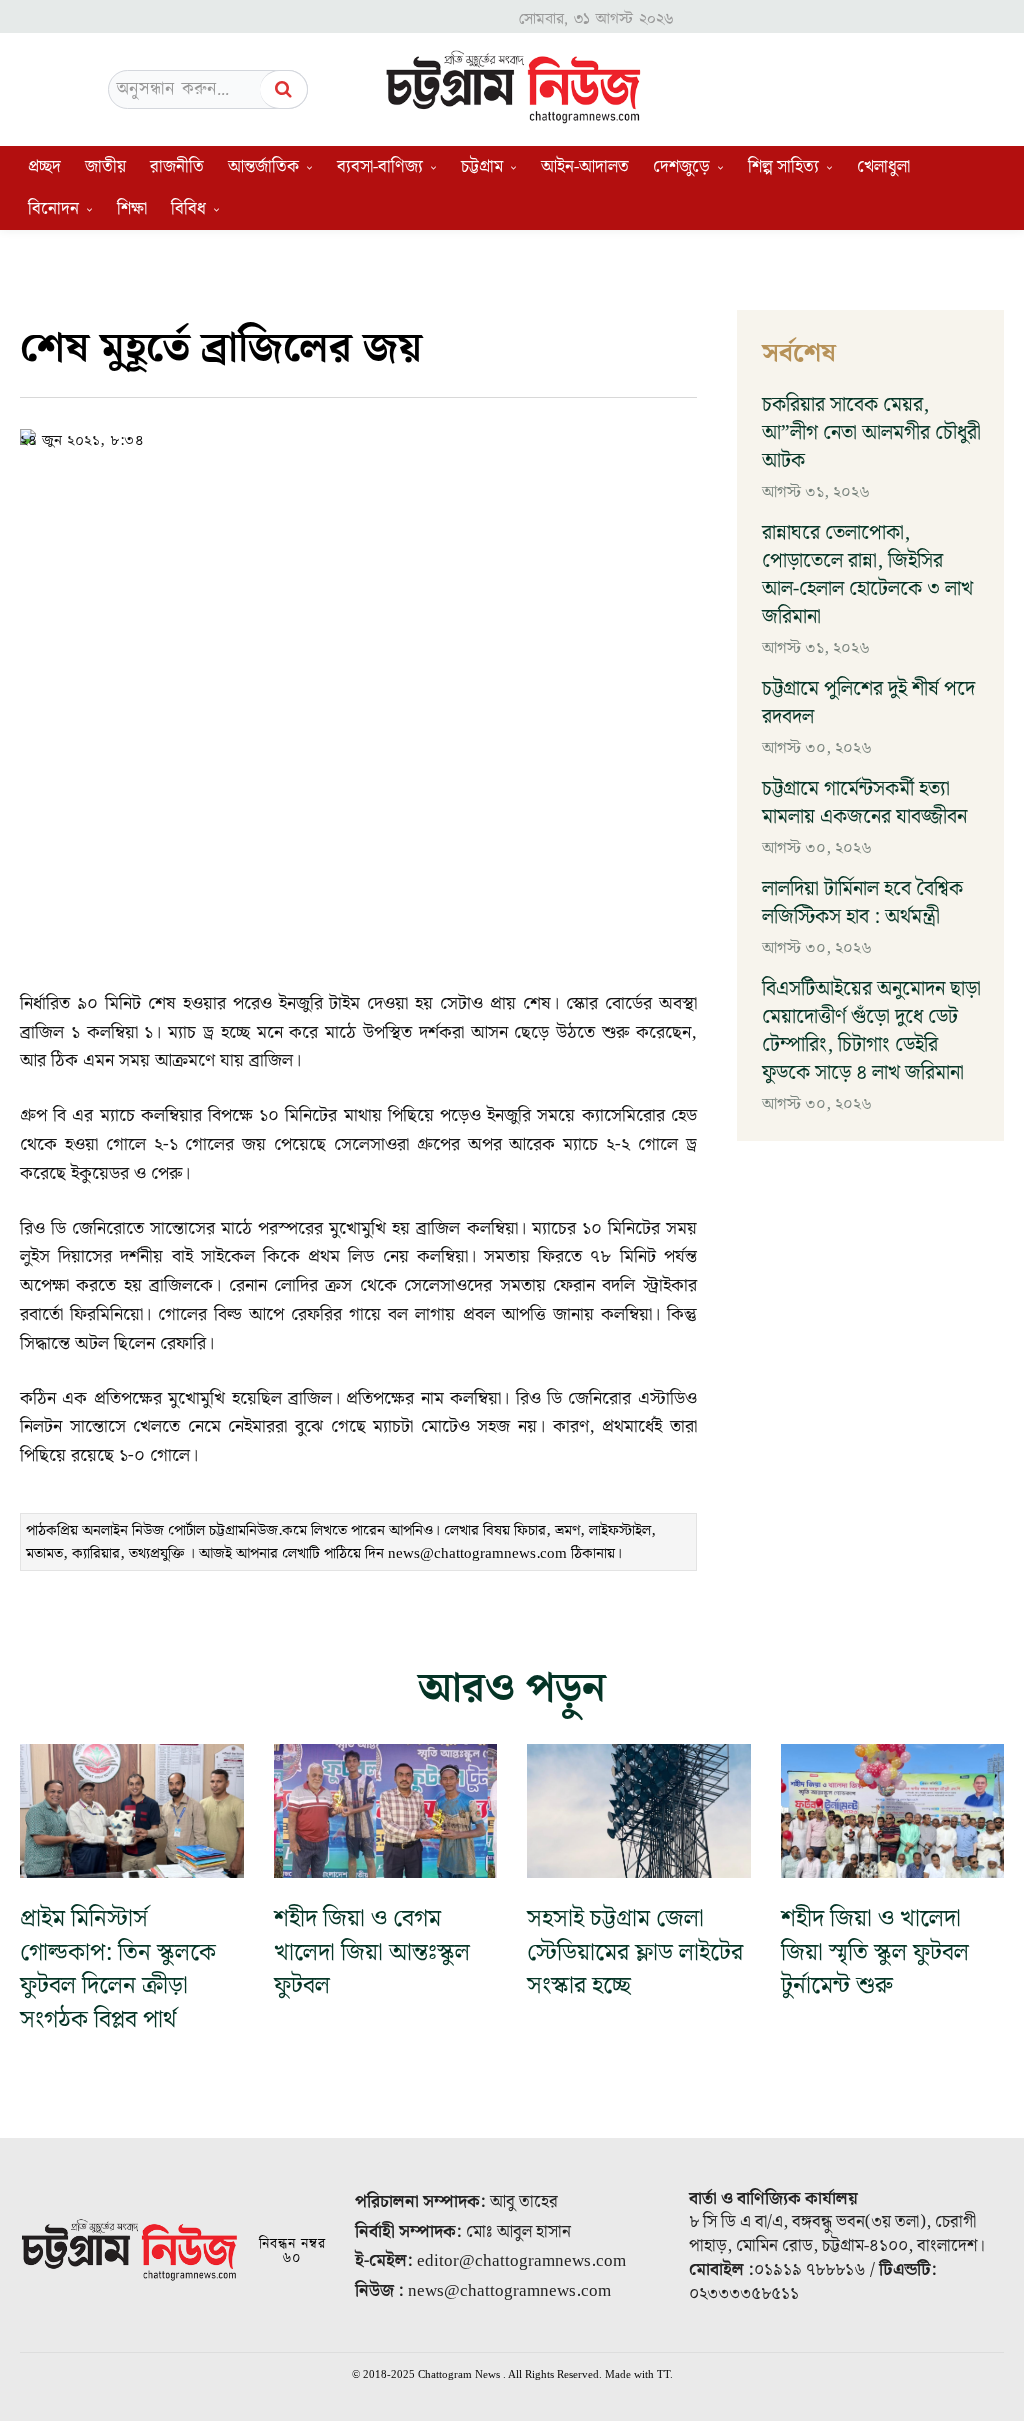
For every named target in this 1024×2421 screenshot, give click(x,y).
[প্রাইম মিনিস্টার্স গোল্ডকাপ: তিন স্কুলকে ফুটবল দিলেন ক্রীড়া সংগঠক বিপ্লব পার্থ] (132, 1811)
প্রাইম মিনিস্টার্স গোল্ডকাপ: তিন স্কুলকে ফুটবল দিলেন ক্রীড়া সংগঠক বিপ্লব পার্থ (118, 1969)
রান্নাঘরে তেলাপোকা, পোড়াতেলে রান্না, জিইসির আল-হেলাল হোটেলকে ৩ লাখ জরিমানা (867, 575)
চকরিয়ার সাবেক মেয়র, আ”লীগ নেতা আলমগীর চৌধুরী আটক (871, 433)
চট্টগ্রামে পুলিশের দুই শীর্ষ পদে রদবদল (868, 703)
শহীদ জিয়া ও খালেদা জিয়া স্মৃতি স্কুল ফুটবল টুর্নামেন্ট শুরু (875, 1952)
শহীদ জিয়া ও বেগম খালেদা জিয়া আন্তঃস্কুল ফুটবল (372, 1952)
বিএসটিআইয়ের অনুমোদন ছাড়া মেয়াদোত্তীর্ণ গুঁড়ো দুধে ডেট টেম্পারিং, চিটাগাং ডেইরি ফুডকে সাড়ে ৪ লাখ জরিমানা (871, 1031)
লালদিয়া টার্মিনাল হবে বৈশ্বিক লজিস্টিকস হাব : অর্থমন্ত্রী (862, 903)
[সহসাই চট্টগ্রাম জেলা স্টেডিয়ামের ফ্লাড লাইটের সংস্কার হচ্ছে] (639, 1811)
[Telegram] (453, 436)
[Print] (499, 436)
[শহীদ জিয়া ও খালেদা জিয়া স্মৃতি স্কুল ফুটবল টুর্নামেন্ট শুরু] (893, 1811)
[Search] (284, 89)
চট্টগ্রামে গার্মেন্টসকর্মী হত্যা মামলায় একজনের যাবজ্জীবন (864, 803)
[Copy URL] (315, 436)
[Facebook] (361, 436)
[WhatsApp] (407, 436)
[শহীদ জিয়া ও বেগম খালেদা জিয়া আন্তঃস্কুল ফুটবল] (386, 1811)
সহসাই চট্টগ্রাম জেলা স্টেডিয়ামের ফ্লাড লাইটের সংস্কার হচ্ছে (635, 1952)
